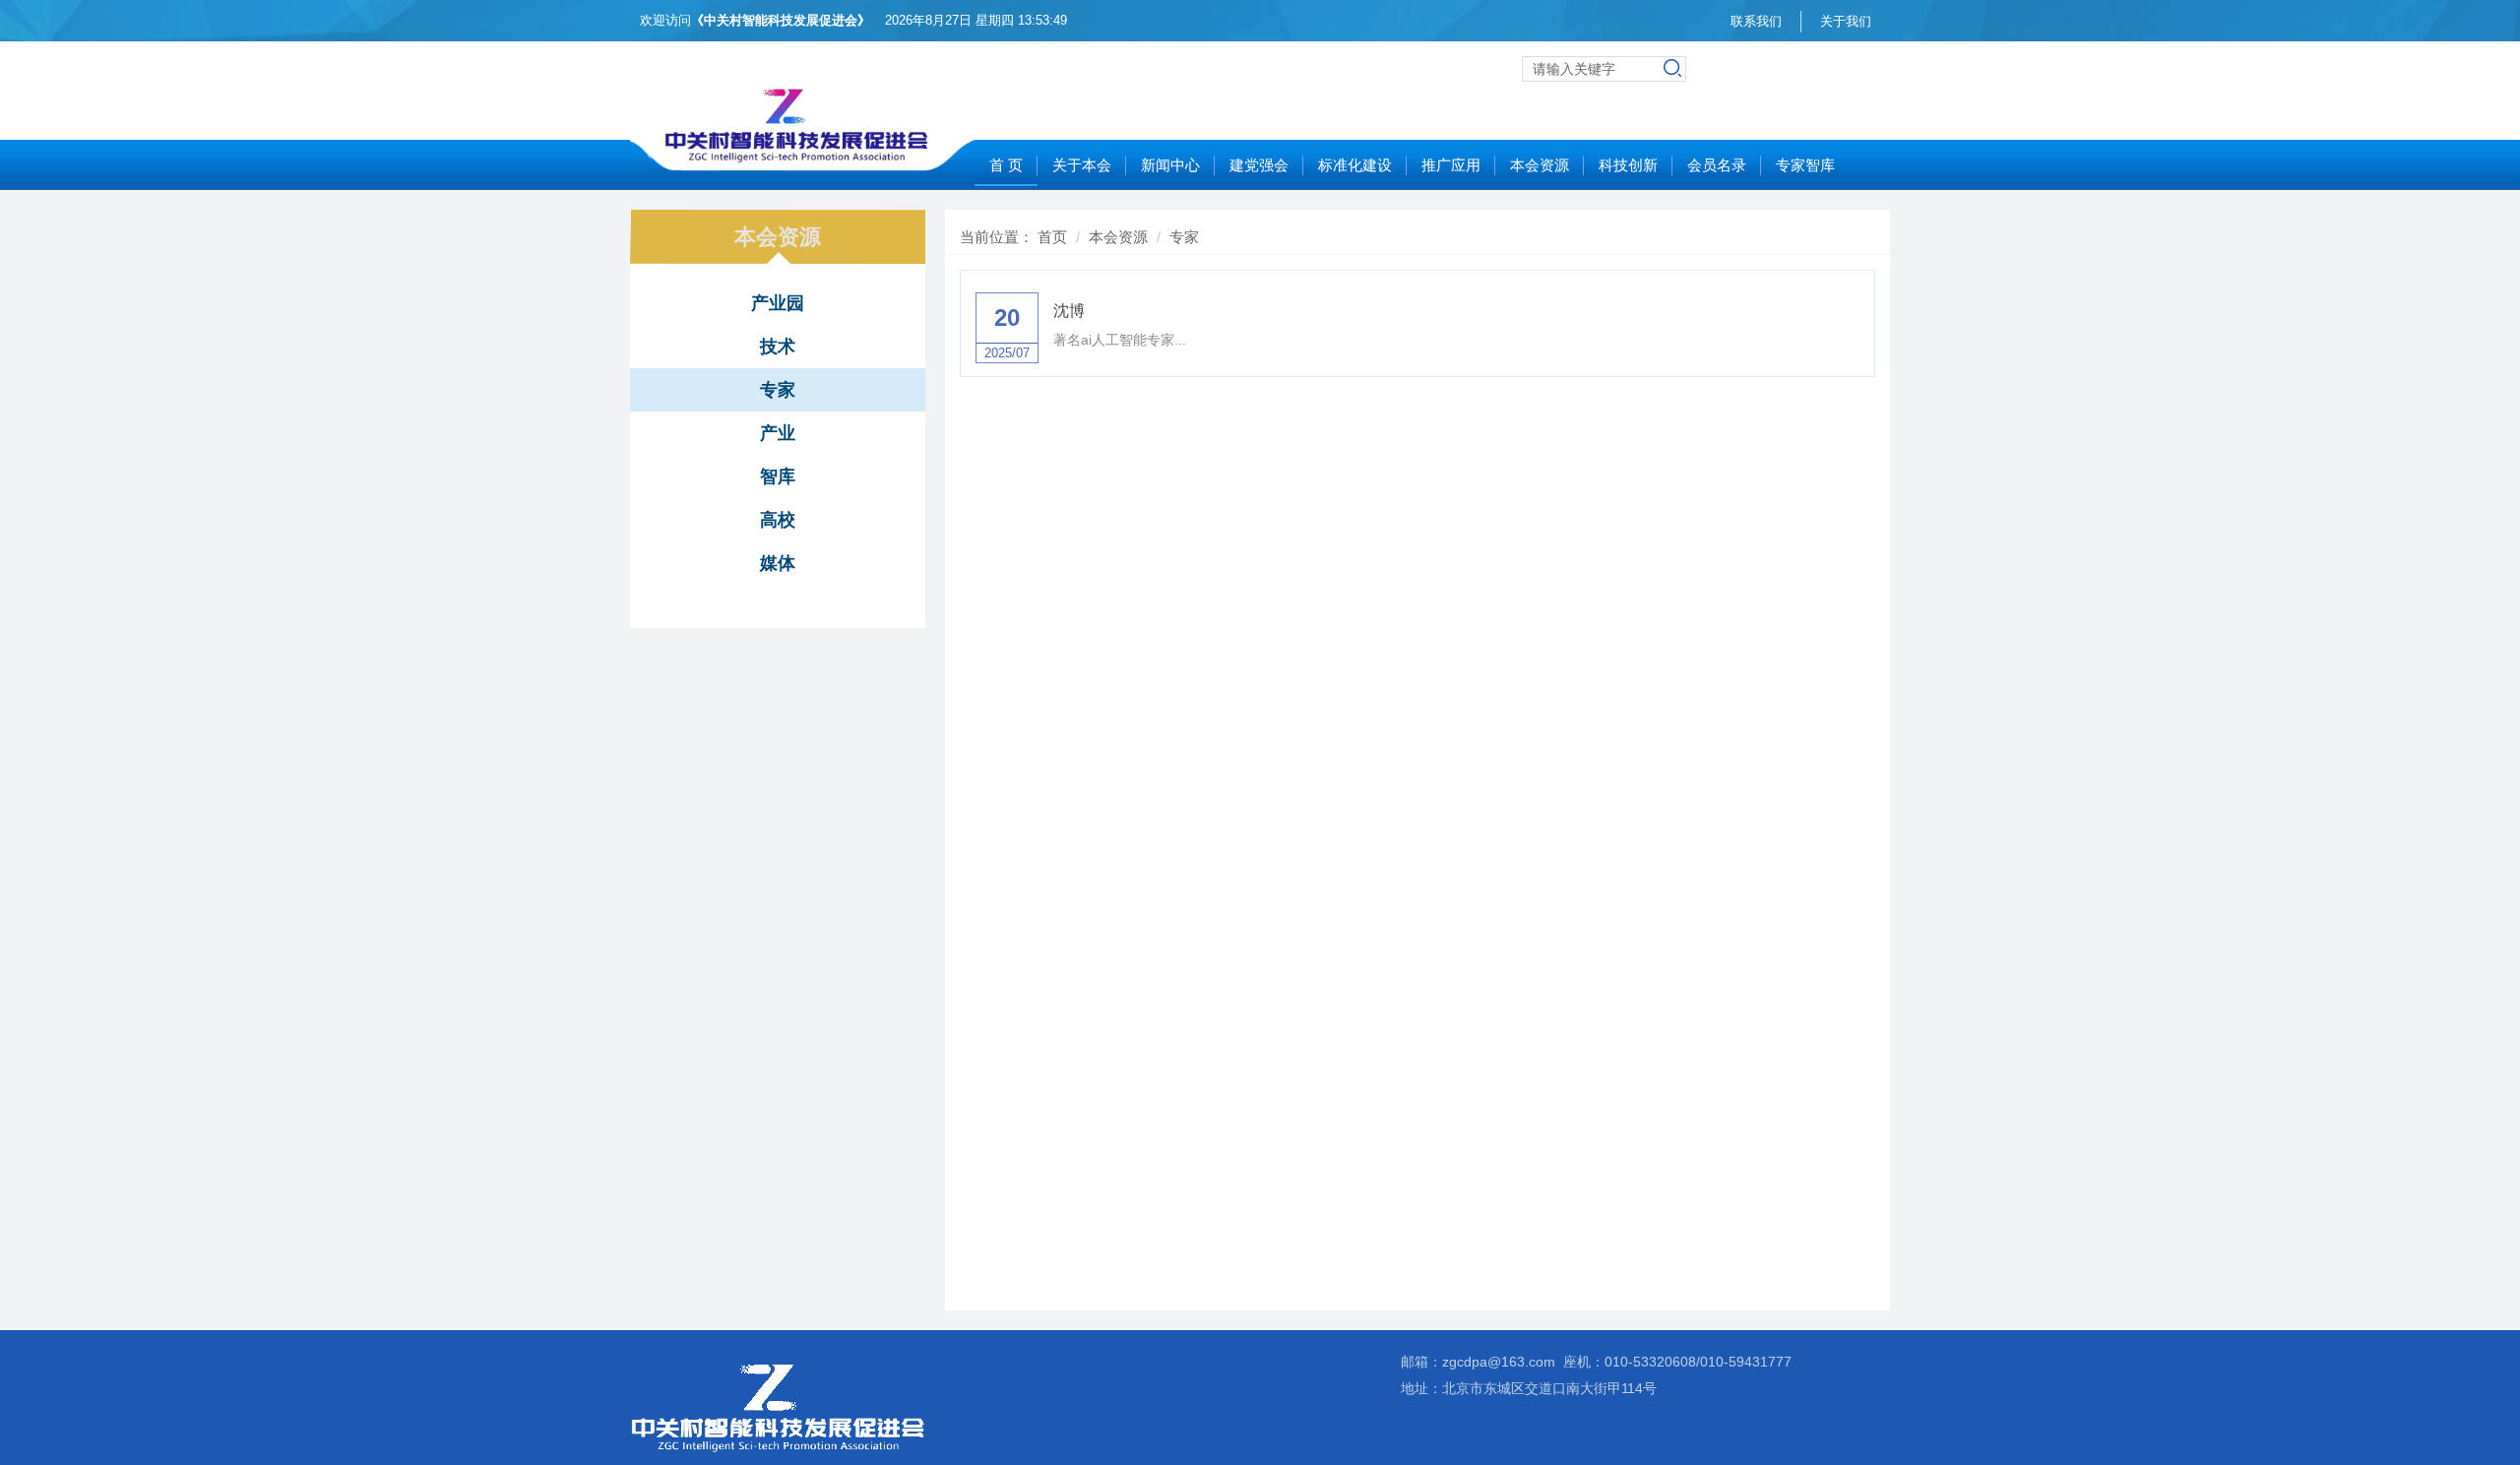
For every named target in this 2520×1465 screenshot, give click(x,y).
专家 (778, 390)
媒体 (778, 563)
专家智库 (1805, 165)
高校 (778, 520)
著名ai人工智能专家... (1120, 340)
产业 (778, 433)
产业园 (778, 303)
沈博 (1069, 311)
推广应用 (1451, 165)
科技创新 (1628, 165)
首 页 (1006, 165)
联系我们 (1756, 21)
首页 (1052, 237)
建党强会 (1259, 165)
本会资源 (1540, 165)
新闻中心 (1170, 165)
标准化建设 (1355, 165)
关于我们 (1846, 21)
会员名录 (1717, 165)
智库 (778, 477)
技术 (778, 347)
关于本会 (1082, 165)
